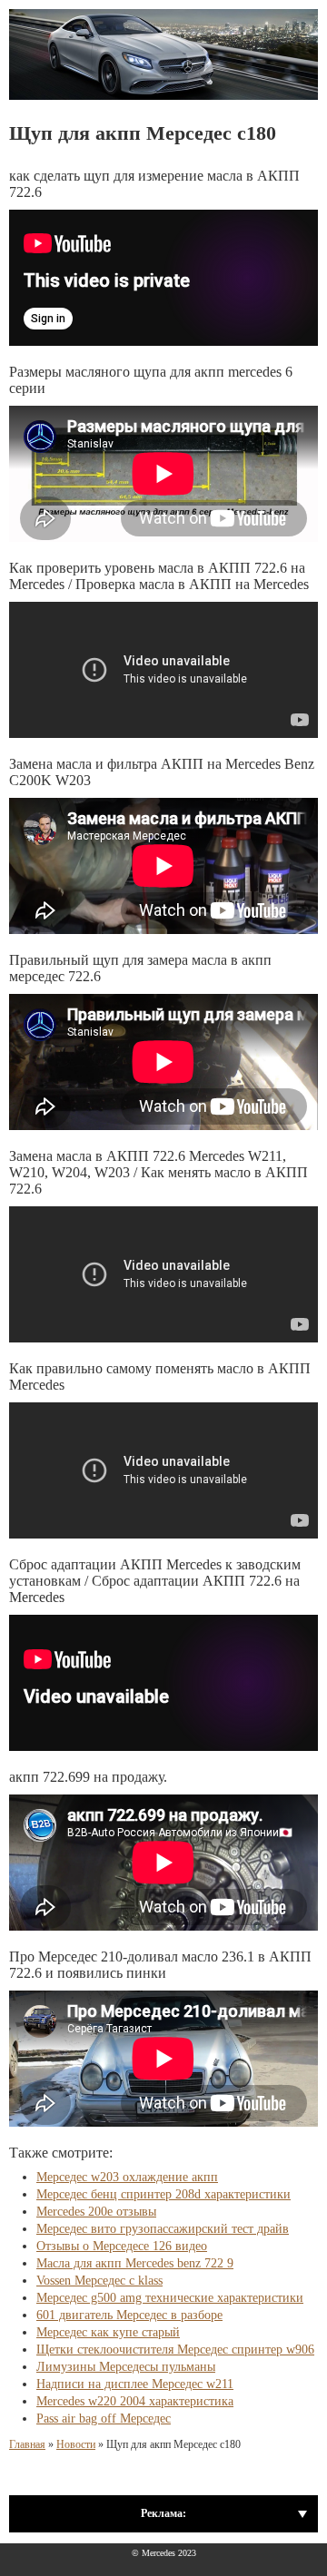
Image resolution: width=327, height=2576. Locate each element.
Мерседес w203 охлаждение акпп (127, 2177)
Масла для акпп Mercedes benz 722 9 (135, 2263)
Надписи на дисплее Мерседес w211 (135, 2384)
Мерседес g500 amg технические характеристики (170, 2298)
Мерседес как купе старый (108, 2332)
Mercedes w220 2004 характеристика (135, 2401)
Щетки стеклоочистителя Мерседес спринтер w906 (175, 2350)
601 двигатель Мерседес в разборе (129, 2315)
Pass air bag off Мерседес (104, 2419)
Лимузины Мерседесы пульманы (126, 2367)
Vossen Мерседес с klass (99, 2281)
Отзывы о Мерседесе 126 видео (122, 2246)
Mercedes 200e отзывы (96, 2212)
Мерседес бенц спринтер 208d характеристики (163, 2194)
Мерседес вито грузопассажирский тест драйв (163, 2229)
